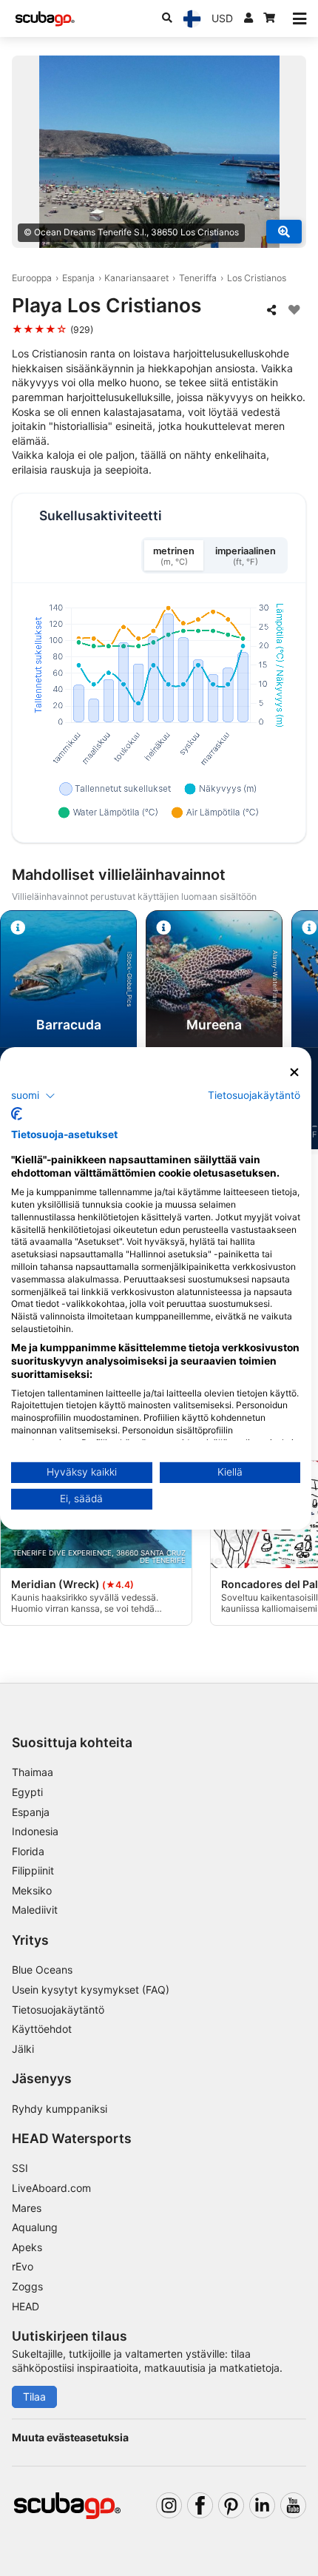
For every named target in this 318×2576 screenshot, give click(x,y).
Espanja (78, 278)
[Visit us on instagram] (169, 2505)
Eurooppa (32, 278)
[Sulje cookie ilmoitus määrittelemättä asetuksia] (295, 1072)
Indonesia (35, 1831)
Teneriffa (198, 278)
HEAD (26, 2306)
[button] (33, 1096)
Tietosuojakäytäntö (58, 2010)
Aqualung (35, 2227)
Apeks (27, 2247)
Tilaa (34, 2397)
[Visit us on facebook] (200, 2505)
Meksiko (32, 1890)
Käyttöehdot (42, 2029)
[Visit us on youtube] (293, 2505)
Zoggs (27, 2286)
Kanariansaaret (136, 278)
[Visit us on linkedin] (262, 2505)
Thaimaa (33, 1772)
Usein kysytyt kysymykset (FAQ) (91, 1990)
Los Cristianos (257, 278)
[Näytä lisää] (284, 232)
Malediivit (35, 1910)
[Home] (45, 19)
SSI (20, 2168)
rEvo (23, 2266)
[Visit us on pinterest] (231, 2505)
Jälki (23, 2049)
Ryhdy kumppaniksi (60, 2109)
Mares (27, 2208)
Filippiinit (33, 1870)
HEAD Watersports (72, 2138)
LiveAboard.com (51, 2188)
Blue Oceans (42, 1970)
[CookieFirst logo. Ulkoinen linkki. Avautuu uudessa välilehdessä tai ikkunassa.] (17, 1114)
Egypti (27, 1792)
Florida (28, 1851)
